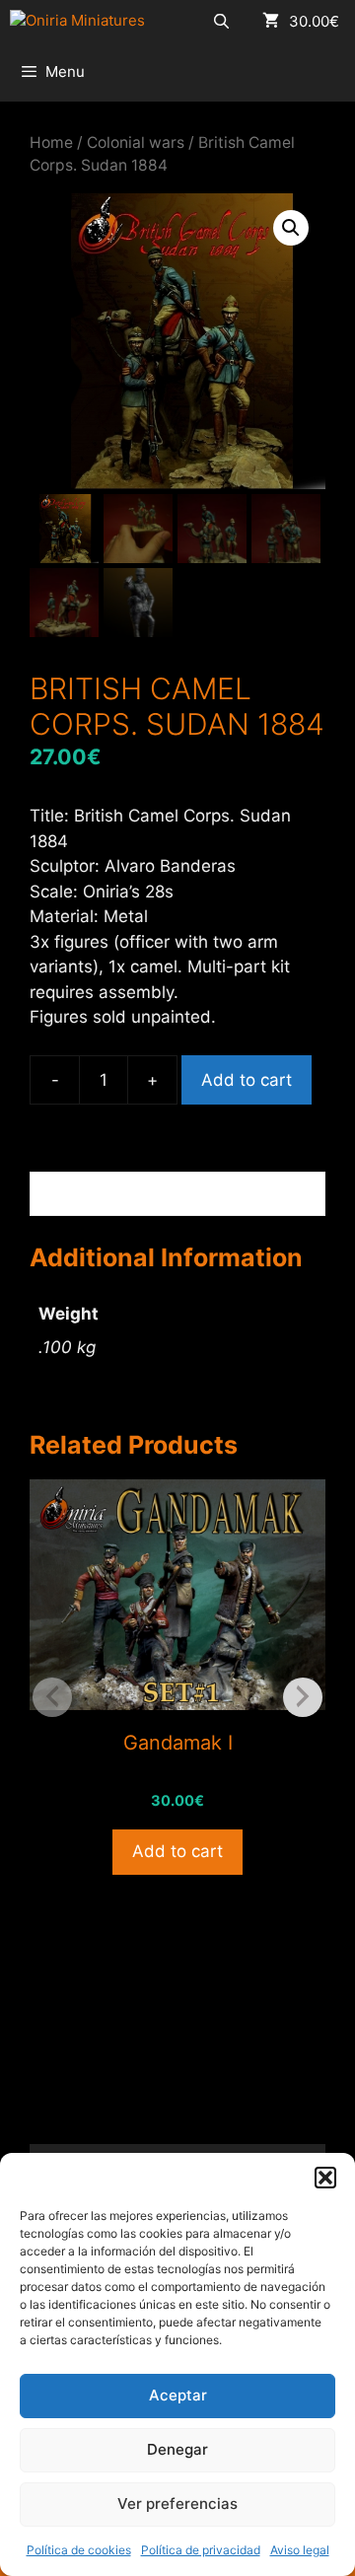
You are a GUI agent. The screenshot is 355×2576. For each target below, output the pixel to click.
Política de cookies (79, 2550)
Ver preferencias (177, 2504)
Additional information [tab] (142, 1193)
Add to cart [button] (177, 1851)
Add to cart (247, 1080)
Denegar (177, 2449)
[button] (325, 2178)
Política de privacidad (201, 2550)
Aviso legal (300, 2550)
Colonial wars (136, 143)
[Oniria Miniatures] (77, 21)
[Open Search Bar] (221, 21)
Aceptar (178, 2395)
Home (51, 143)
